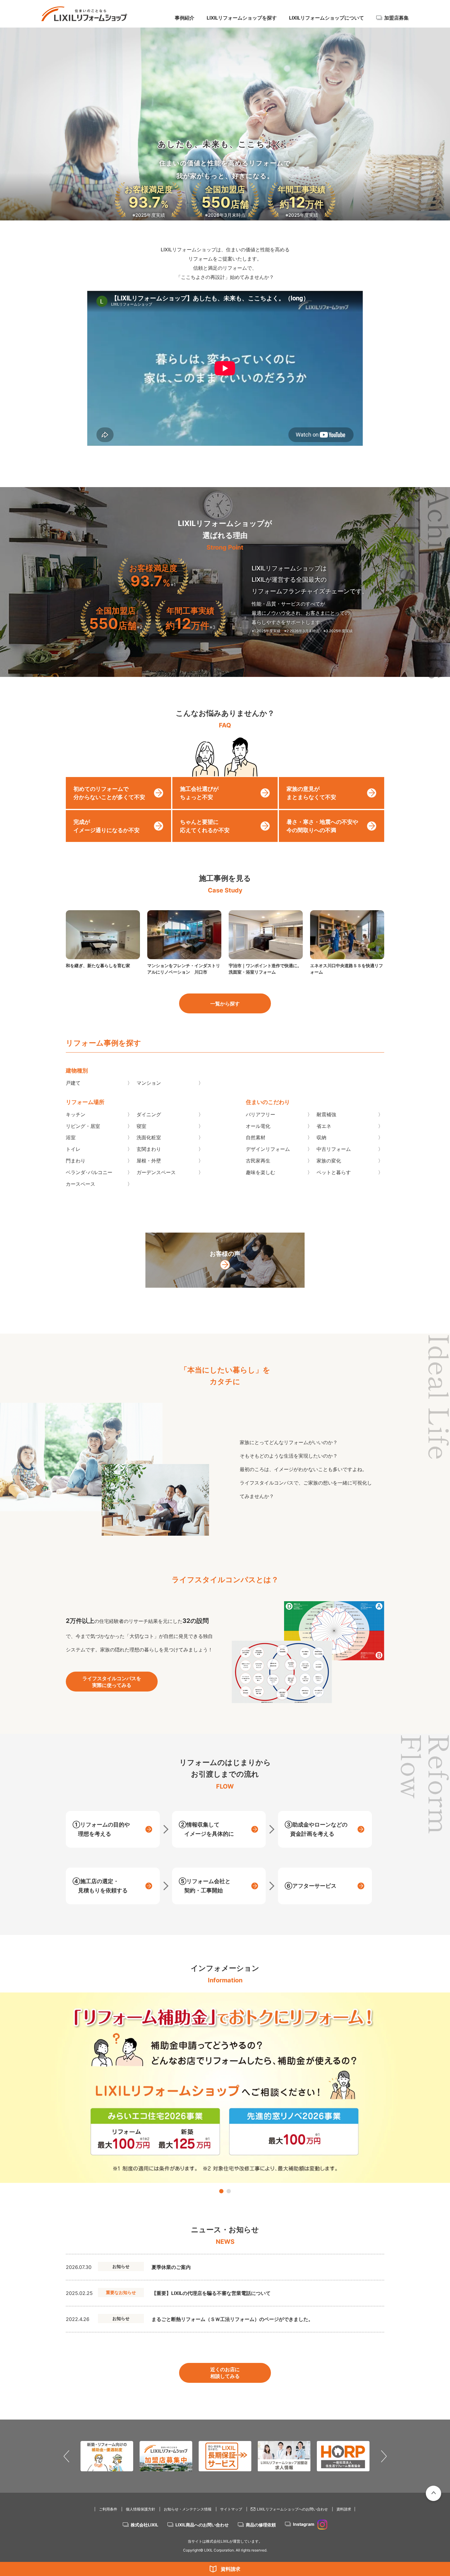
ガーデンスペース (156, 1172)
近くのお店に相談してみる (225, 2373)
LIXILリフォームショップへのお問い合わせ (292, 2509)
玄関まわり (149, 1149)
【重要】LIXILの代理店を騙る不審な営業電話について (211, 2293)
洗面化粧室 (149, 1137)
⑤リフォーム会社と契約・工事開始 (205, 1886)
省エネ (324, 1126)
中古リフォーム (334, 1149)
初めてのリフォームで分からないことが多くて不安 (109, 793)
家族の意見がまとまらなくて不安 (311, 793)
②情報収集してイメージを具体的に (206, 1829)
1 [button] (221, 2191)
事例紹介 (185, 18)
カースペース (81, 1184)
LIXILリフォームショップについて (326, 18)
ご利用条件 (108, 2509)
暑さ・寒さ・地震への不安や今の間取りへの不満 (322, 826)
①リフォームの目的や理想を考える (101, 1829)
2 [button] (229, 2191)
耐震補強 (326, 1114)
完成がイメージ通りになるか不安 (107, 826)
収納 (321, 1137)
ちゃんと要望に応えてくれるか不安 (205, 826)
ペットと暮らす (334, 1172)
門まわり (76, 1161)
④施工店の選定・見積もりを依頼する (100, 1886)
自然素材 (256, 1137)
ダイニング (149, 1114)
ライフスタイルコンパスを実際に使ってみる (112, 1682)
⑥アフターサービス (311, 1886)
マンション (149, 1083)
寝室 (141, 1126)
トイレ (73, 1149)
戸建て (73, 1083)
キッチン (76, 1114)
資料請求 (231, 2569)
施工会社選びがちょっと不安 (199, 793)
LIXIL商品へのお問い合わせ (202, 2525)
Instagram (304, 2524)
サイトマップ (231, 2509)
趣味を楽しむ (261, 1172)
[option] (225, 2088)
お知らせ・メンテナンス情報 (188, 2509)
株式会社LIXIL (144, 2525)
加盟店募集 (396, 18)
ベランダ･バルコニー (89, 1172)
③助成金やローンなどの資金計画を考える (316, 1829)
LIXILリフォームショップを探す (242, 18)
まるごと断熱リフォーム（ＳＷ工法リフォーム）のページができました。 (232, 2319)
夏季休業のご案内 (171, 2267)
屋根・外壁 (149, 1161)
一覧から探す (225, 1004)
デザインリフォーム (268, 1149)
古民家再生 (258, 1161)
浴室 (71, 1137)
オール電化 (258, 1126)
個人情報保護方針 (141, 2509)
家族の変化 (329, 1161)
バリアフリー (261, 1114)
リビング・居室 (83, 1126)
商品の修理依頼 (261, 2525)
